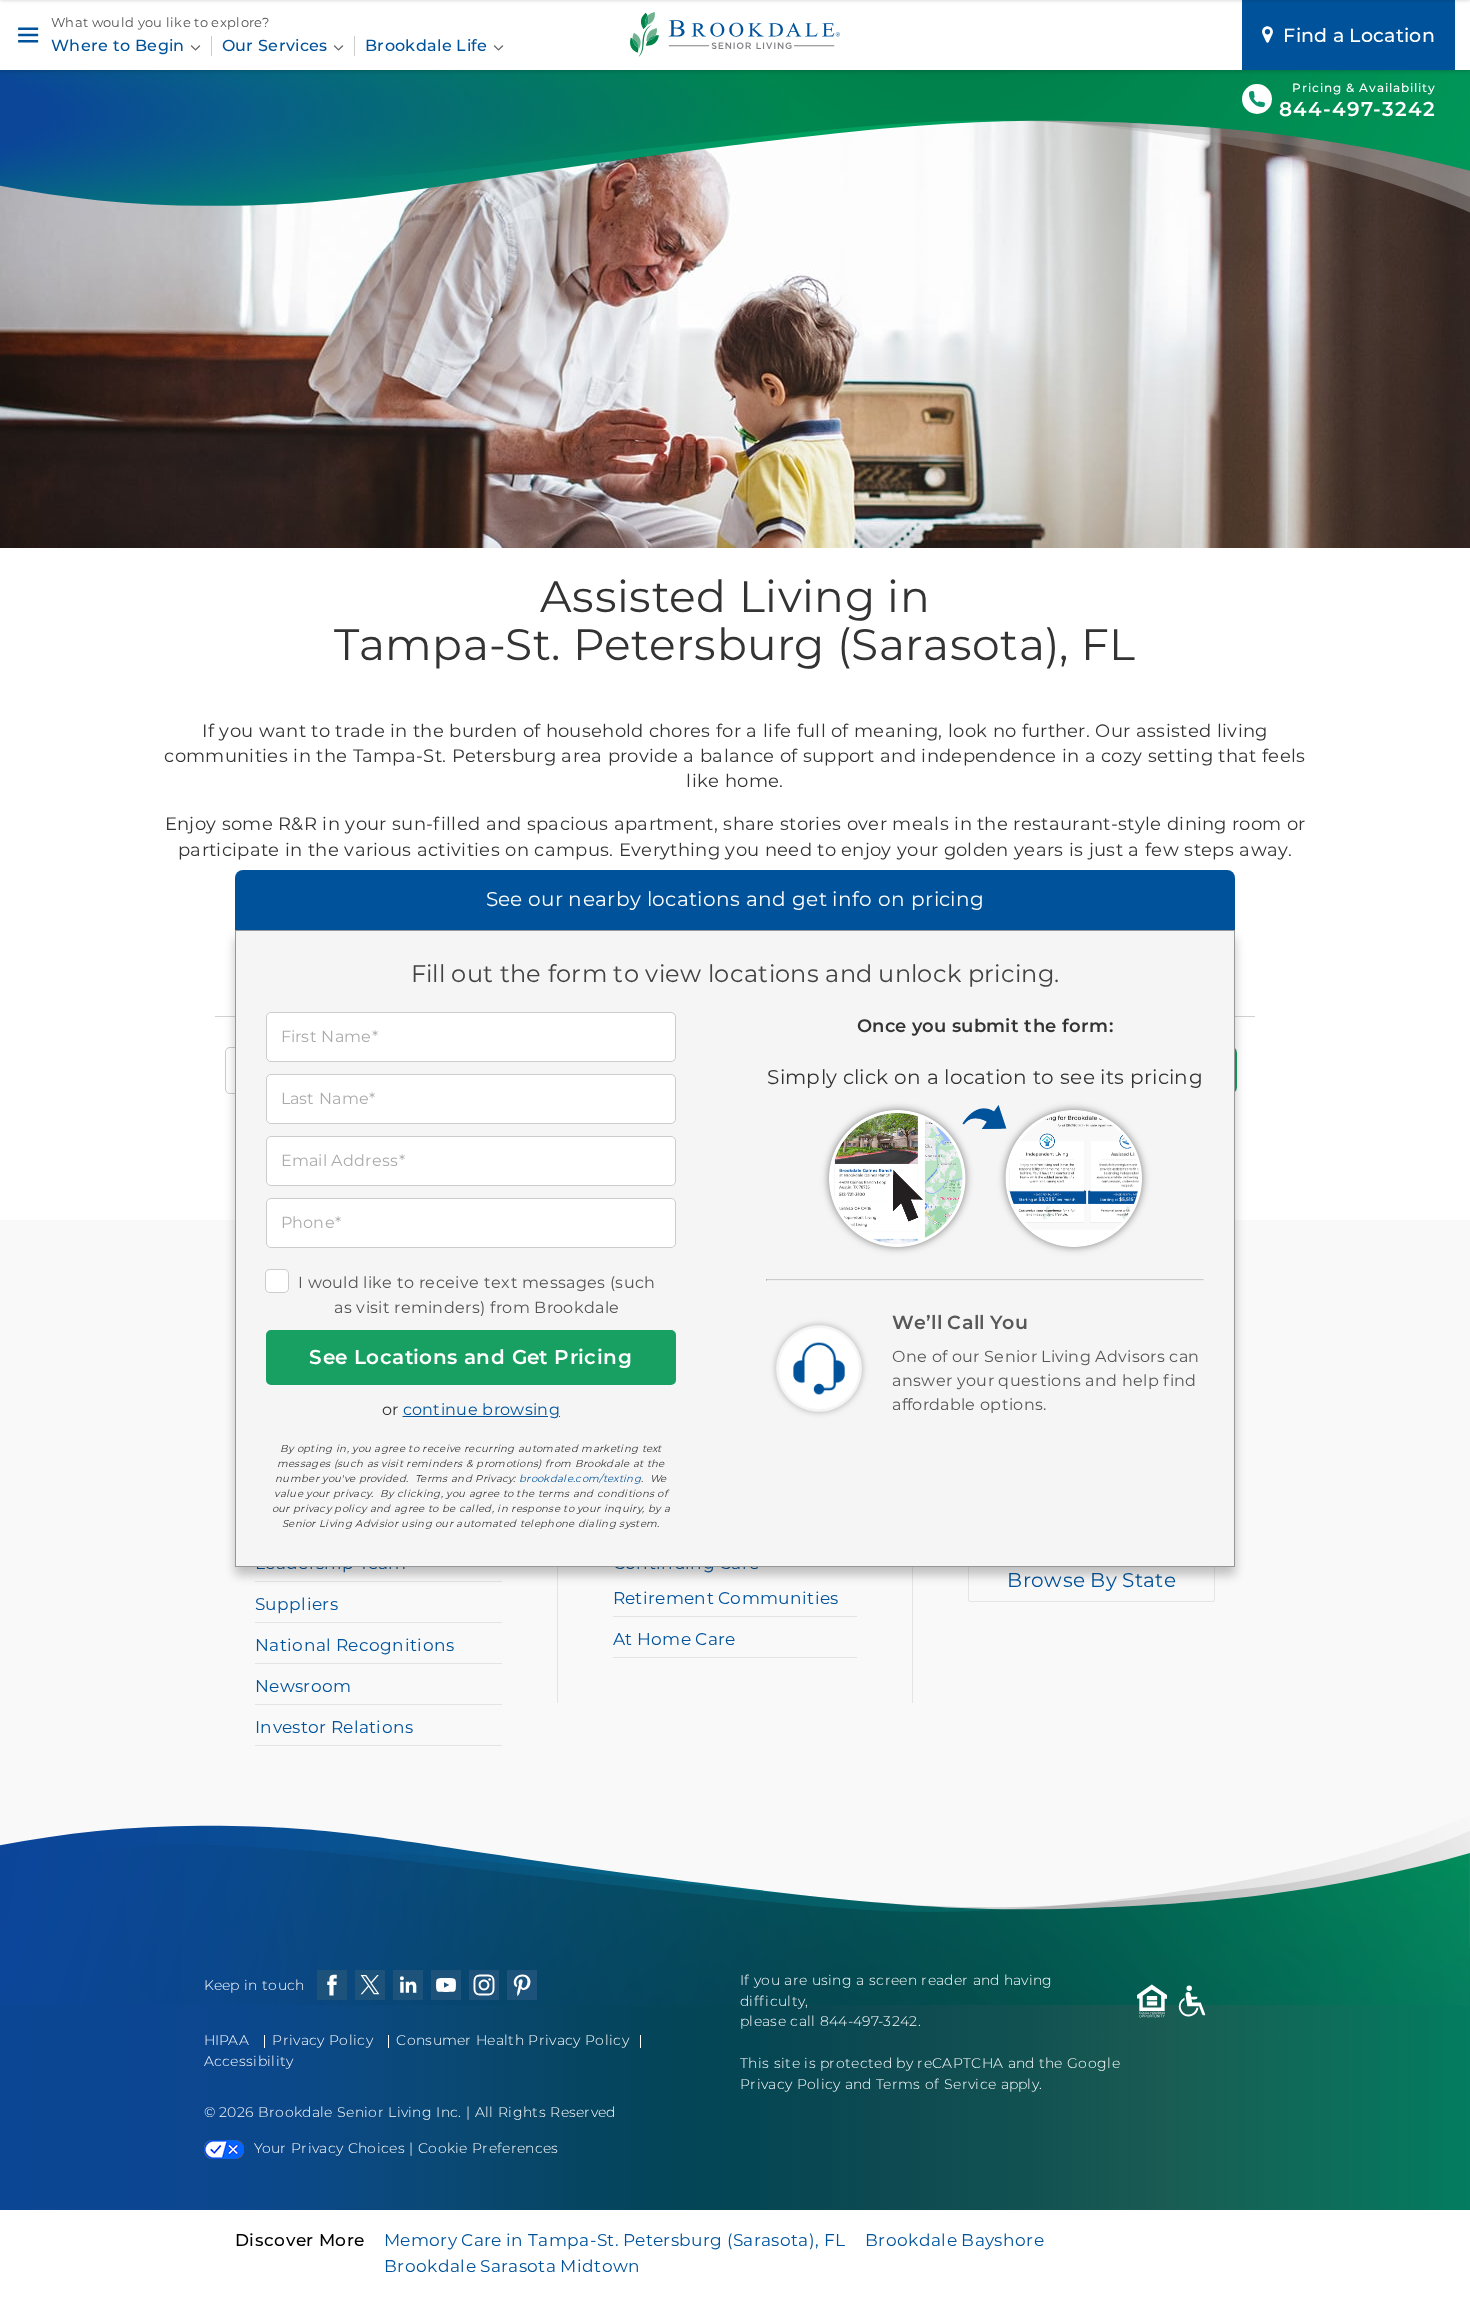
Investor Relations (334, 1727)
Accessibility (249, 2061)
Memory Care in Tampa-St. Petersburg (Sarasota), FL (614, 2240)
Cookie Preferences (488, 2148)
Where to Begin (120, 45)
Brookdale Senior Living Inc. (362, 2112)
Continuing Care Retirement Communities (726, 1580)
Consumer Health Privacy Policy (512, 2040)
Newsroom (303, 1686)
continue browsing (481, 1409)
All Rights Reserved (545, 2112)
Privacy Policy (322, 2040)
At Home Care (674, 1639)
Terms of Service (936, 2084)
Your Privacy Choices (329, 2148)
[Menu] (27, 35)
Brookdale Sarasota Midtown (512, 2266)
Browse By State (1091, 1580)
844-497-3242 (1357, 109)
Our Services (277, 45)
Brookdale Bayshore (954, 2240)
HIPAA (227, 2040)
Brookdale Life (428, 45)
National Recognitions (355, 1645)
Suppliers (296, 1604)
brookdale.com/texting (580, 1478)
